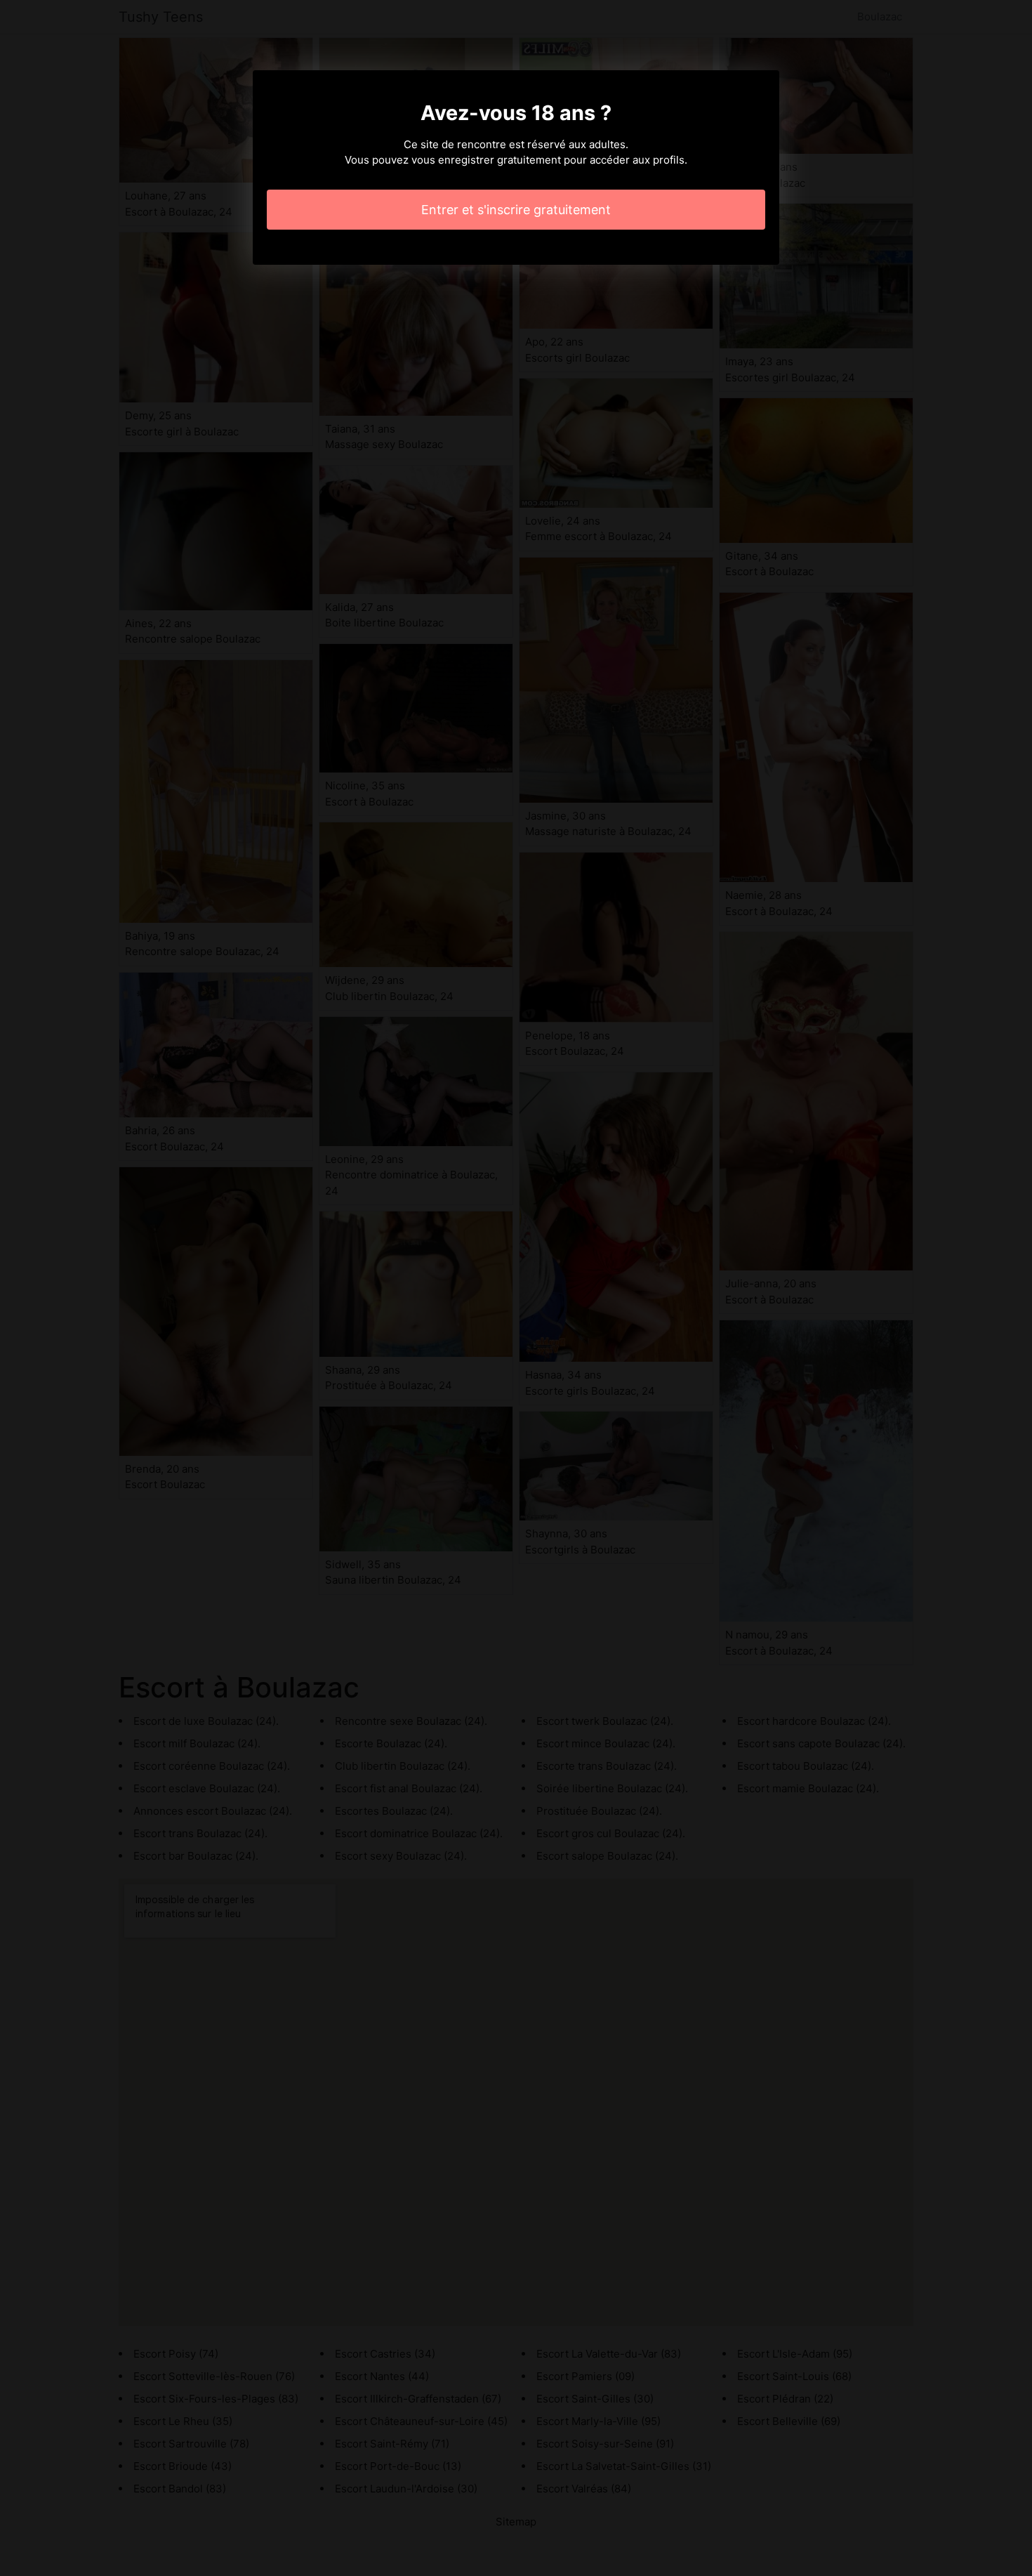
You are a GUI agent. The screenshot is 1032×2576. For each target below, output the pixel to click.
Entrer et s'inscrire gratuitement (516, 210)
